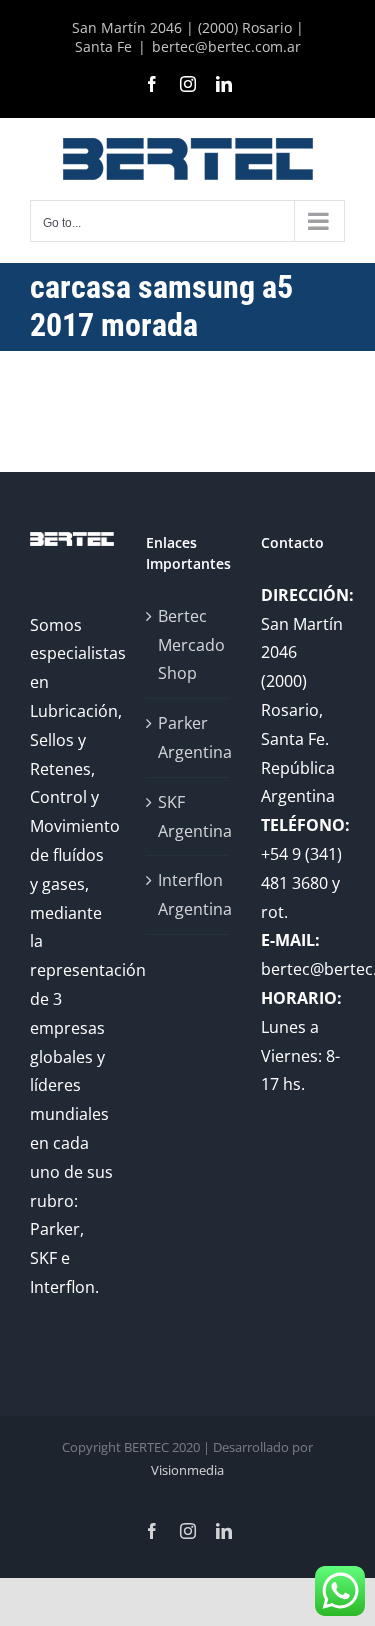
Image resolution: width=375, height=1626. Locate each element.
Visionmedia (187, 1470)
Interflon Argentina (189, 894)
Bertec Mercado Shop (189, 645)
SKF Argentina (189, 816)
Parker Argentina (189, 737)
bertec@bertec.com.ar (226, 46)
